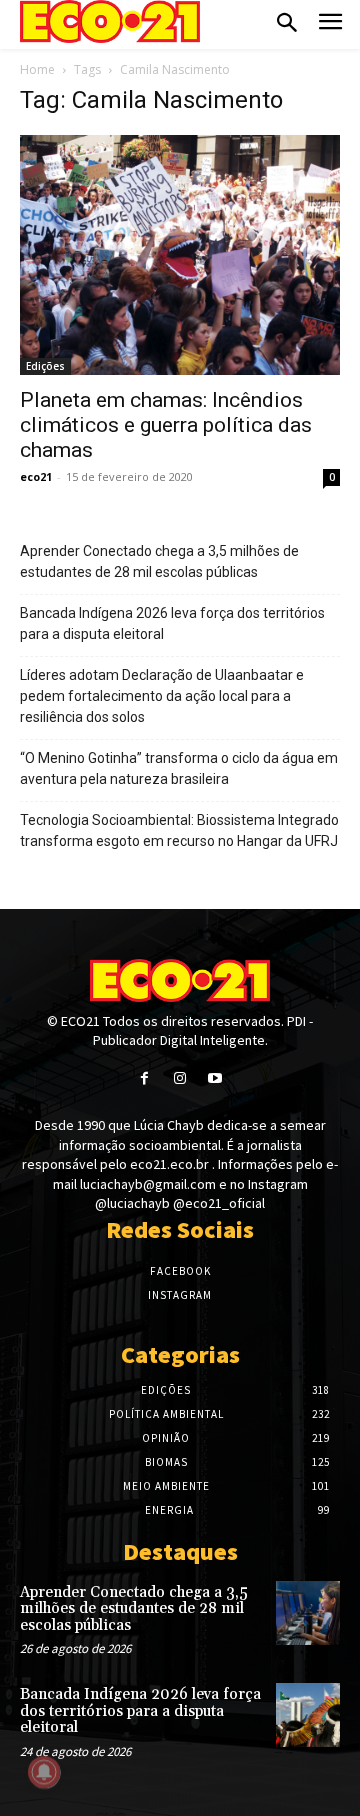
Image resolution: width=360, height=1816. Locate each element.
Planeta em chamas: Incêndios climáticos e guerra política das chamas (166, 425)
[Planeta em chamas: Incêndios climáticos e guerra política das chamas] (180, 255)
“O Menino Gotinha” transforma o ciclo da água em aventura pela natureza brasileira (179, 768)
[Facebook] (144, 1078)
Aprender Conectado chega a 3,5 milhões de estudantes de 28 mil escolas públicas (159, 561)
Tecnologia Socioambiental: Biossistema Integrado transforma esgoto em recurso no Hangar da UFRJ (179, 830)
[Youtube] (215, 1078)
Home (37, 69)
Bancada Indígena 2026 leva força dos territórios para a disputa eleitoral (172, 623)
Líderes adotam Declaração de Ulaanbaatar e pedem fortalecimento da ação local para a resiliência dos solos (162, 696)
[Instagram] (179, 1078)
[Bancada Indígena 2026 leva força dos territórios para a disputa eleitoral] (308, 1715)
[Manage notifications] (44, 1772)
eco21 (36, 476)
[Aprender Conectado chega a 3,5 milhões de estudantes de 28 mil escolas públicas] (308, 1613)
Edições (45, 366)
